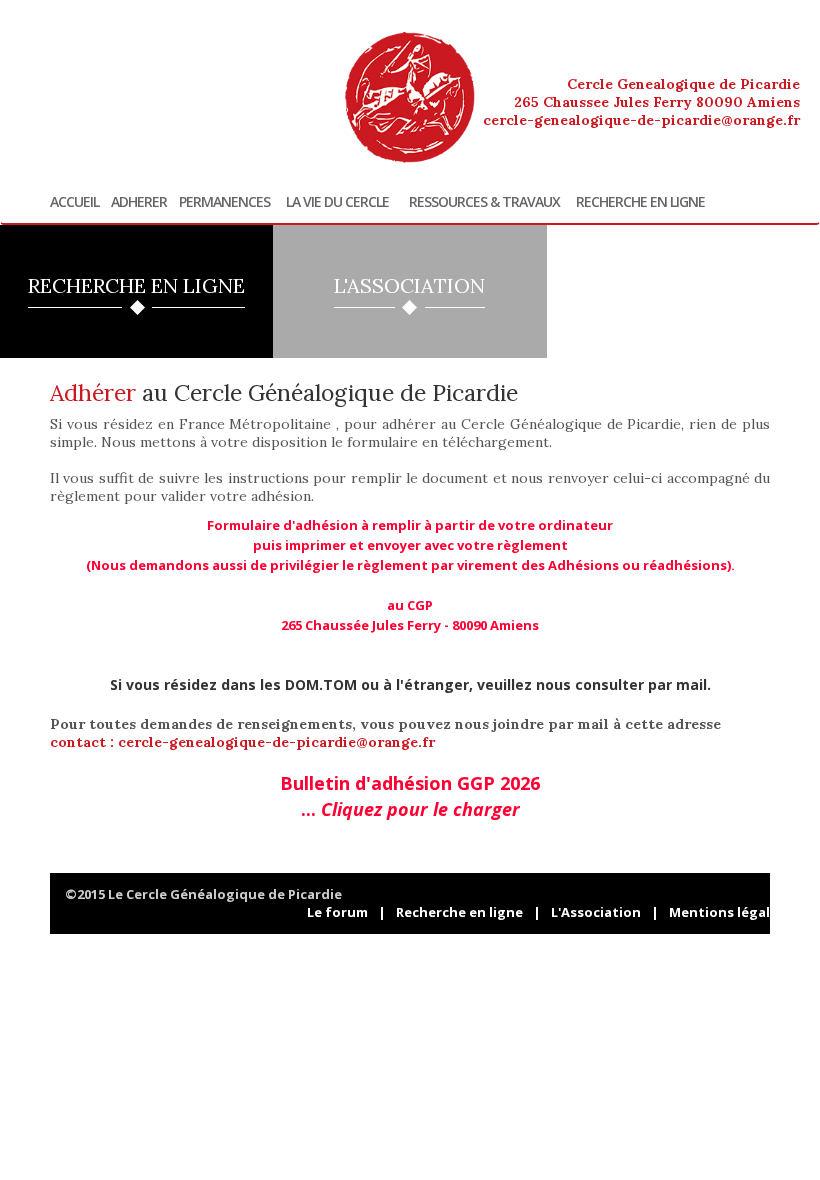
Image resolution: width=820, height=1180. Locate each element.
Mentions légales (727, 912)
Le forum (337, 912)
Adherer (139, 202)
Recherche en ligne (640, 202)
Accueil (74, 202)
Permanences (224, 202)
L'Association (596, 912)
